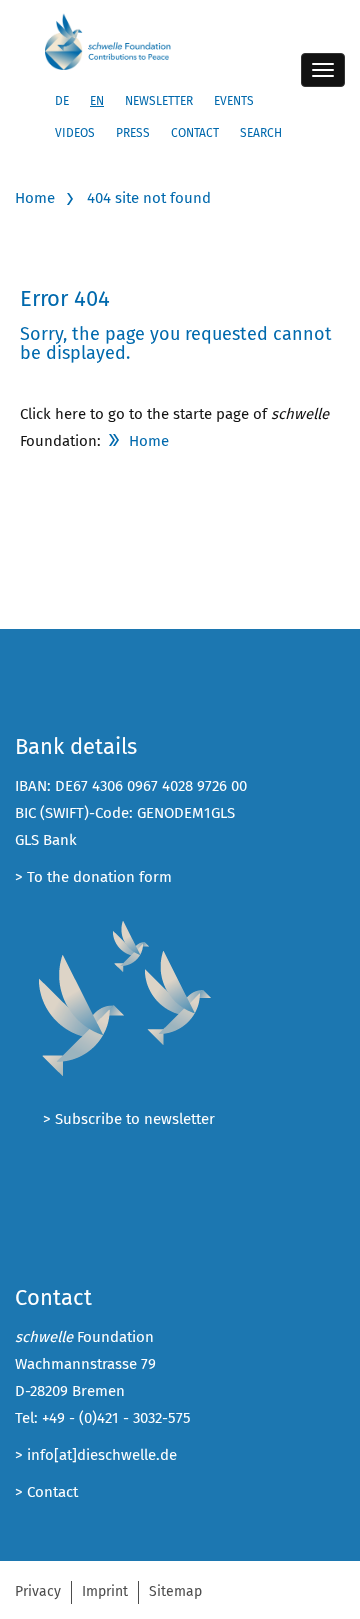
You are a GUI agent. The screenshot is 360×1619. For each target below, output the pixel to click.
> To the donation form (93, 877)
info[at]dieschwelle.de (102, 1455)
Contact (195, 133)
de (62, 101)
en (97, 101)
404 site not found (149, 198)
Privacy (38, 1591)
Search (261, 133)
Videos (75, 133)
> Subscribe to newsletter (129, 1119)
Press (133, 133)
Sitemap (175, 1591)
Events (234, 101)
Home (35, 198)
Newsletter (159, 101)
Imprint (105, 1591)
